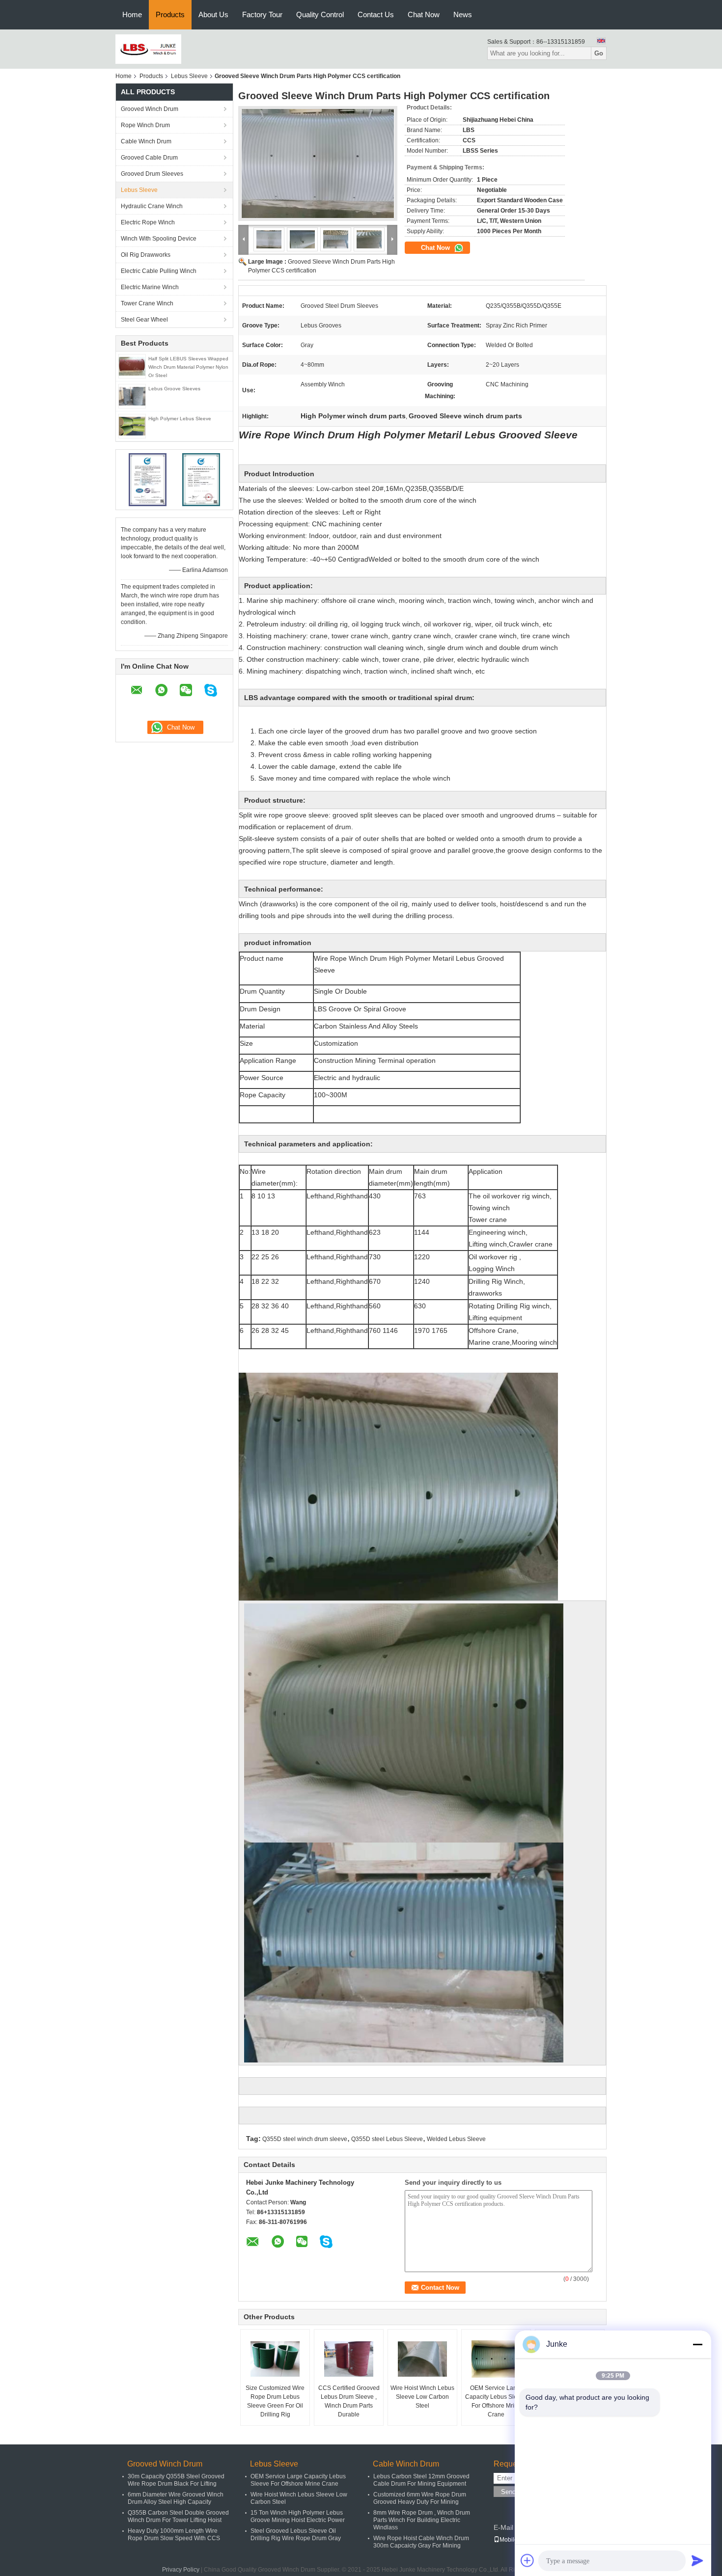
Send (508, 2492)
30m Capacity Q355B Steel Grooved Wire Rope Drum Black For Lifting (176, 2480)
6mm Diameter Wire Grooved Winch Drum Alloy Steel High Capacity (176, 2498)
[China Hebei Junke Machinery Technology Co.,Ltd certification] (148, 479)
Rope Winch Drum (145, 125)
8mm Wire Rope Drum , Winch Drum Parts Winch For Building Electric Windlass (422, 2520)
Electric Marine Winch (150, 287)
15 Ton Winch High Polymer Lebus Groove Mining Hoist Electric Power (298, 2516)
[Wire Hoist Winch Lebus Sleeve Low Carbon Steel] (422, 2359)
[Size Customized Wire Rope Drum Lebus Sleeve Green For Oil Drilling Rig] (275, 2359)
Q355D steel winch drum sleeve (305, 2139)
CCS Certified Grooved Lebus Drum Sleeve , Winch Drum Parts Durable (349, 2401)
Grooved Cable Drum (149, 158)
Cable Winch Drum (146, 141)
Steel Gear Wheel (144, 320)
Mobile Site (514, 2540)
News (463, 14)
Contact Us (376, 14)
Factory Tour (262, 14)
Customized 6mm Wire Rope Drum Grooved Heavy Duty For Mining (420, 2498)
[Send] (697, 2560)
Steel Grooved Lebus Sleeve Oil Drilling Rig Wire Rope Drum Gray (296, 2535)
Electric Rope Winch (148, 222)
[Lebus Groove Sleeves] (132, 396)
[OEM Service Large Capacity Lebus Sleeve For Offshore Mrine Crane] (496, 2359)
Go (599, 53)
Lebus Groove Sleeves (174, 389)
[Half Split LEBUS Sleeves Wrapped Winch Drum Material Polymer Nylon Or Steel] (132, 366)
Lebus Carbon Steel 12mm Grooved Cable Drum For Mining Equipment (421, 2480)
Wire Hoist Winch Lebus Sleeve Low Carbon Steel (422, 2397)
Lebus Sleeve (189, 76)
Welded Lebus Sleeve (456, 2139)
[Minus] (697, 2344)
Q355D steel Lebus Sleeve (387, 2139)
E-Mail (503, 2527)
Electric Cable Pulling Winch (159, 271)
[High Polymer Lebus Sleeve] (132, 426)
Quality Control (320, 14)
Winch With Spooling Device (159, 239)
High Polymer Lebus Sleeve (180, 419)
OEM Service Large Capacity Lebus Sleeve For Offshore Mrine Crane (496, 2401)
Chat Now (424, 14)
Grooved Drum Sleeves (152, 174)
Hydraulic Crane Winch (152, 206)
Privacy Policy (181, 2570)
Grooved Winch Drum (150, 109)
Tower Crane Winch (147, 303)
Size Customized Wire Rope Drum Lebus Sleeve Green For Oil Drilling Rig (275, 2401)
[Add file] (528, 2560)
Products (170, 14)
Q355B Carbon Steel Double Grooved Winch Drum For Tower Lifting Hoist (178, 2516)
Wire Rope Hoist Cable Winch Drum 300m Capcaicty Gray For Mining (421, 2542)
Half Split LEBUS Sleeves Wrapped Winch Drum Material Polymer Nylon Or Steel (188, 367)
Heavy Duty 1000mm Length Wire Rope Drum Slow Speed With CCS (174, 2535)
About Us (213, 14)
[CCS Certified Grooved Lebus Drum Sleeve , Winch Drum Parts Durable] (349, 2359)
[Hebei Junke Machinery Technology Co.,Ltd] (148, 49)
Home (132, 14)
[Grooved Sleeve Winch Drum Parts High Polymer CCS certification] (318, 163)
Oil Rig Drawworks (146, 255)
